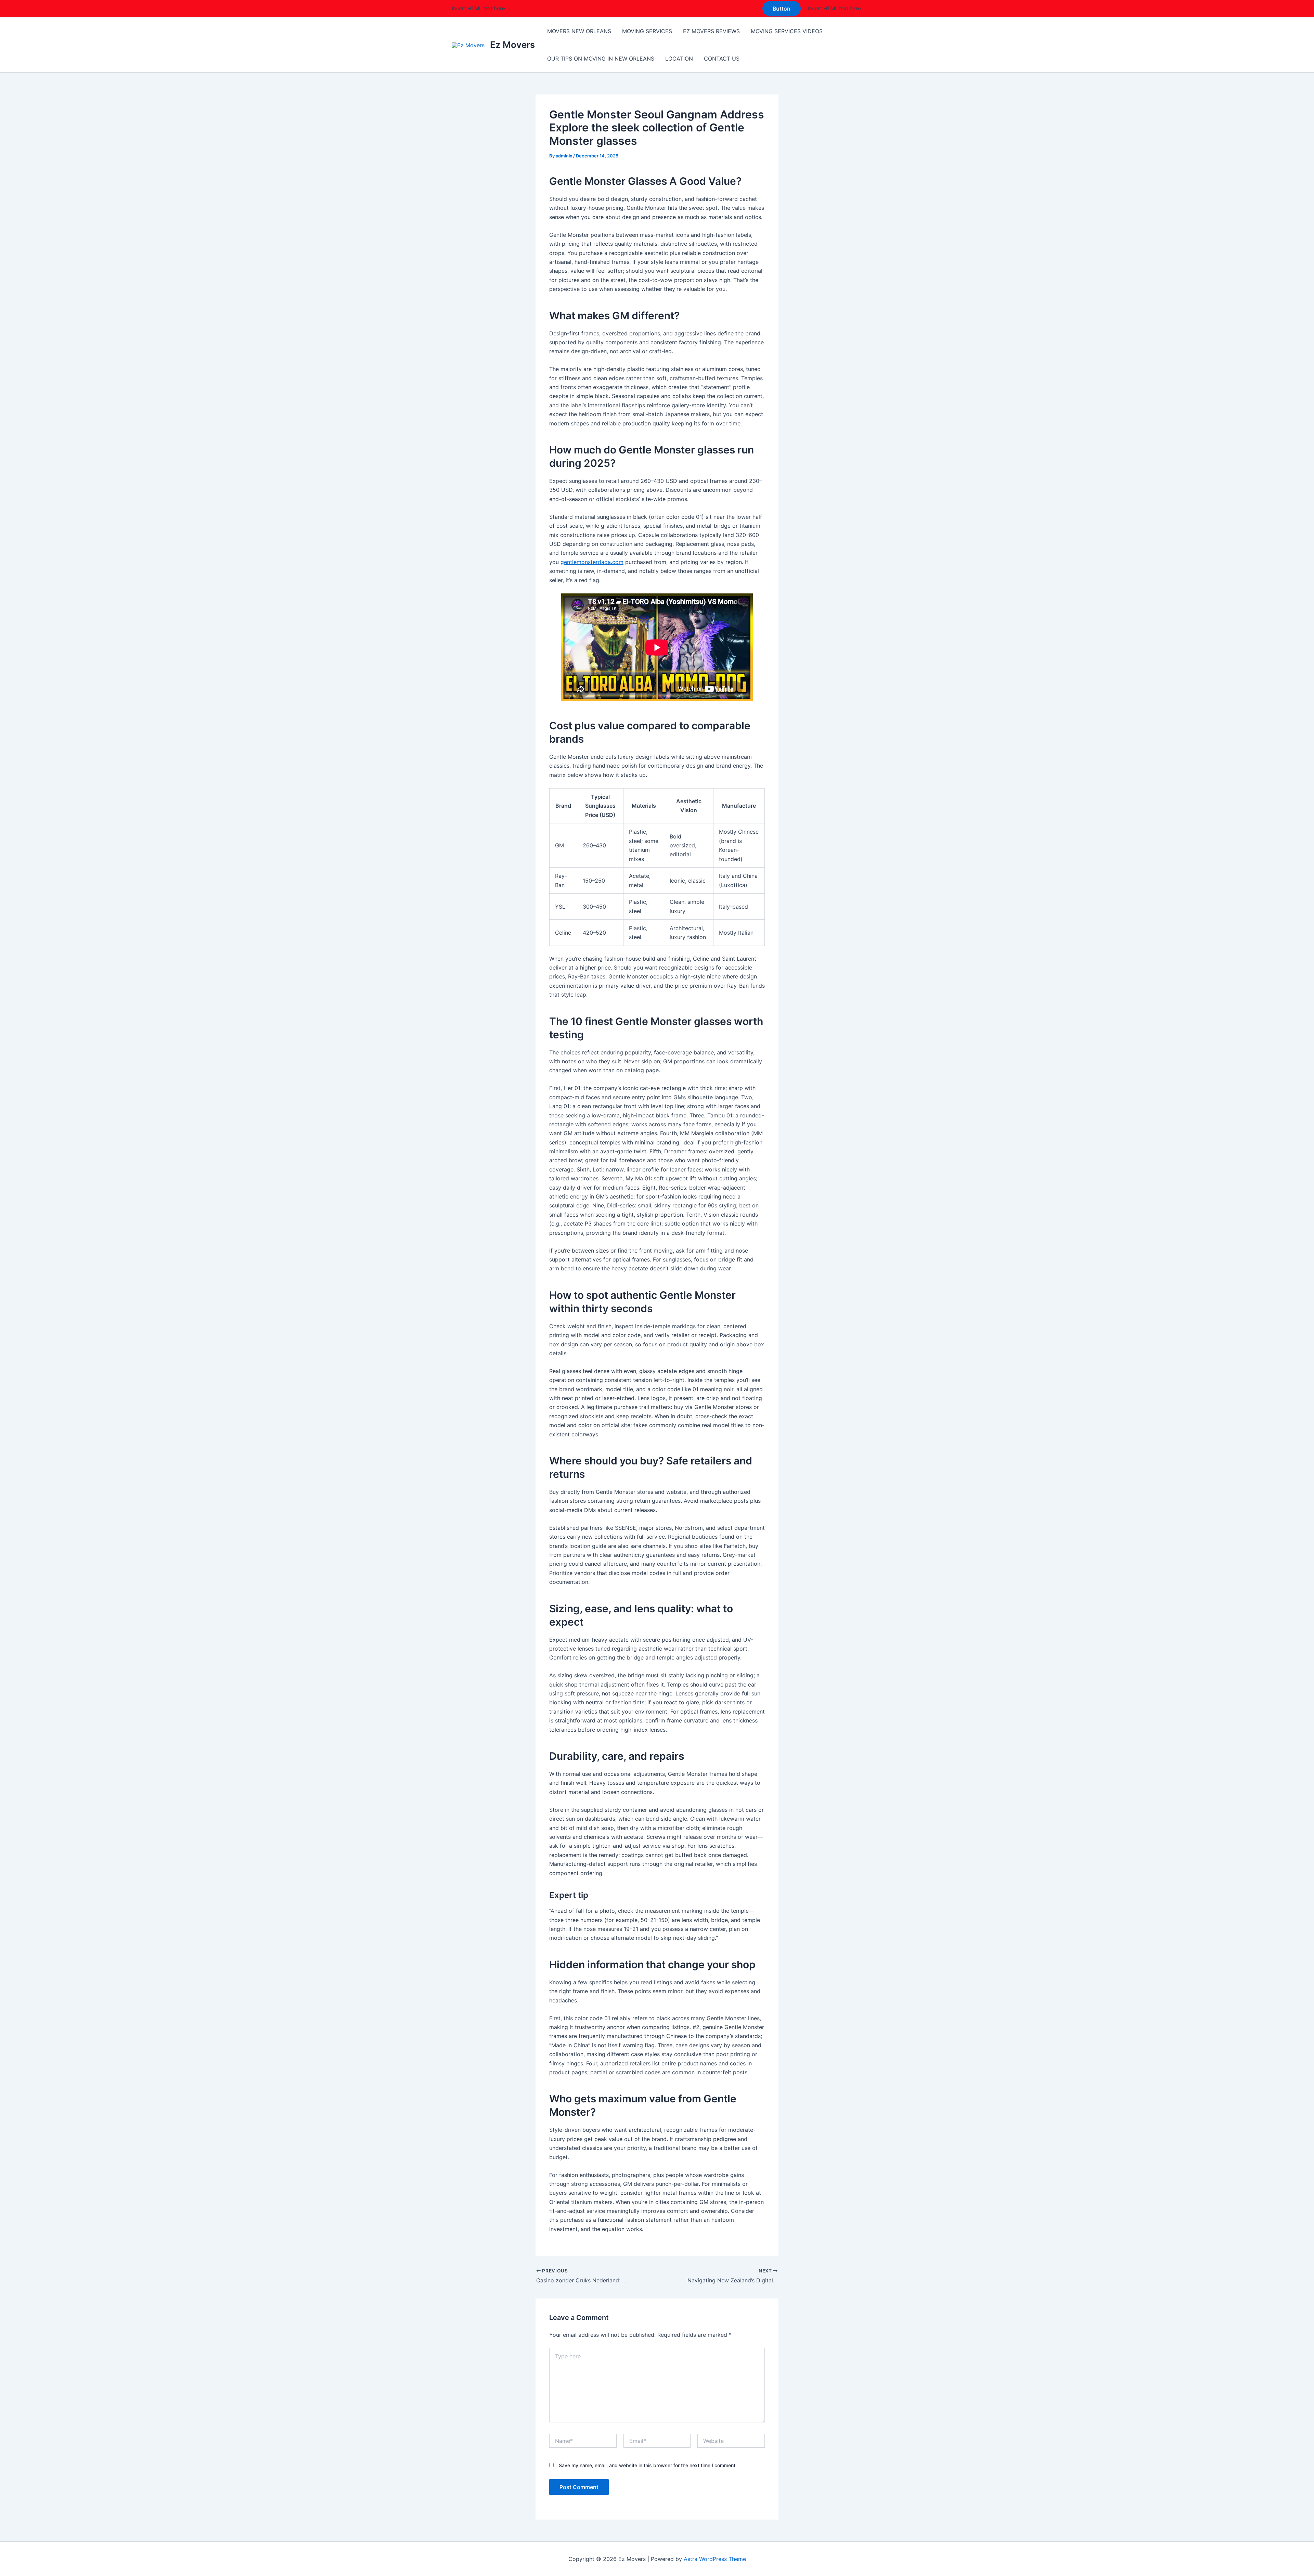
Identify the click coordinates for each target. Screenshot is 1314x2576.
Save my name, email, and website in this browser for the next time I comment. (648, 2465)
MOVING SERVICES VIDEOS (787, 31)
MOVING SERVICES (647, 31)
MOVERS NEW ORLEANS (579, 31)
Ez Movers (512, 45)
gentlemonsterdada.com (592, 562)
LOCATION (679, 59)
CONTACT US (722, 59)
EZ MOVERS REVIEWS (711, 31)
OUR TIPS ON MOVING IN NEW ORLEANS (601, 59)
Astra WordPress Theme (715, 2559)
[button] (782, 9)
